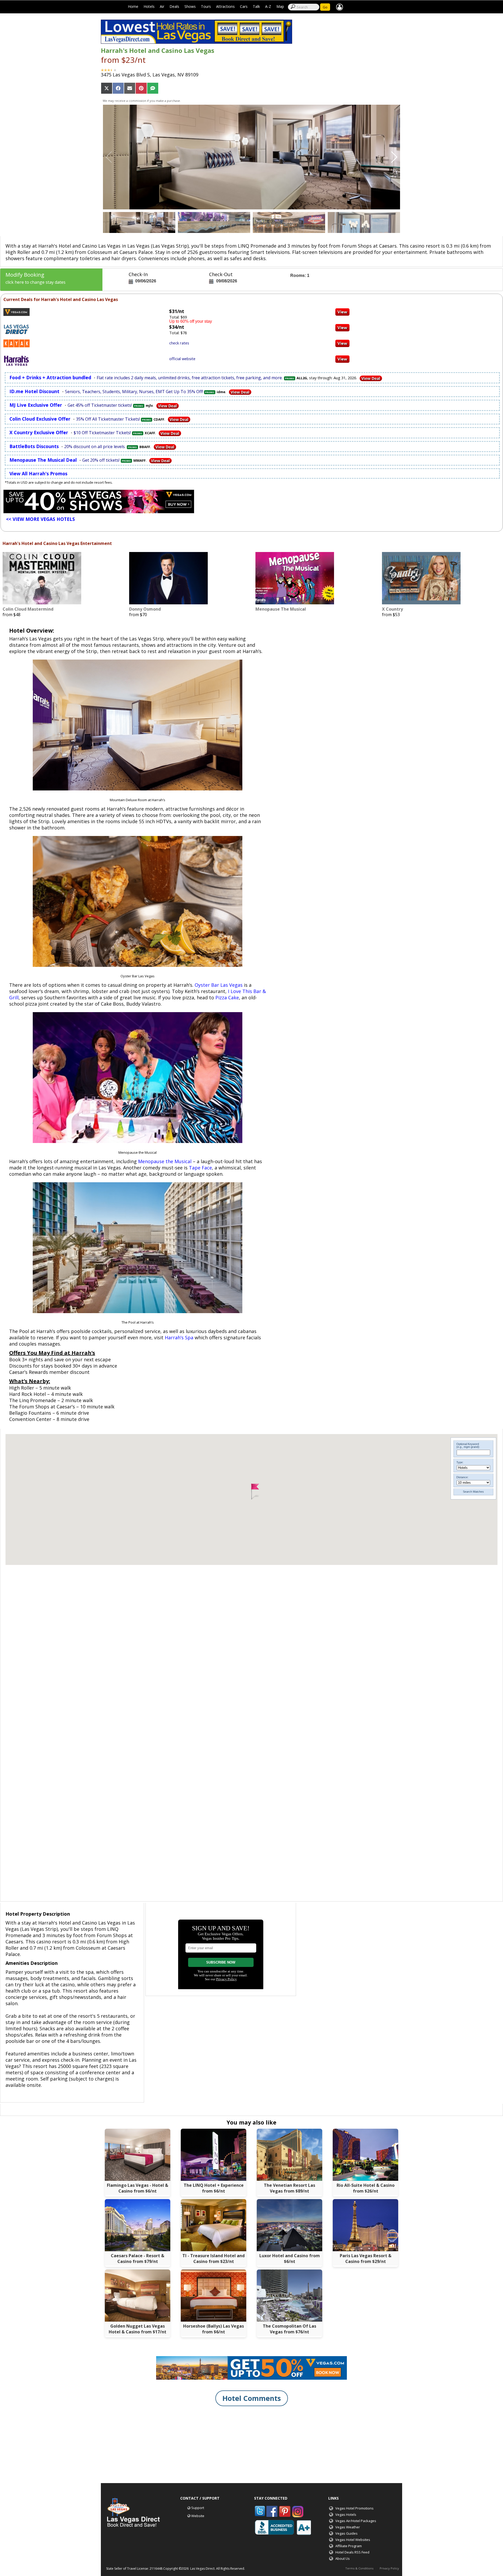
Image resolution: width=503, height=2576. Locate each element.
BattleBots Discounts (34, 446)
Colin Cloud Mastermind (28, 609)
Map (280, 6)
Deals (174, 6)
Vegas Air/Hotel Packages (356, 2521)
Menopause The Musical (281, 609)
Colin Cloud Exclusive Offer (40, 419)
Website (198, 2516)
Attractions (225, 6)
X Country (392, 609)
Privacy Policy (389, 2568)
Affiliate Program (349, 2546)
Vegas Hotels (346, 2514)
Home (133, 6)
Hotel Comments (252, 2398)
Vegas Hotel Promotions (354, 2508)
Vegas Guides (346, 2533)
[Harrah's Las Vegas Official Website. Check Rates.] (342, 358)
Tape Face (200, 1168)
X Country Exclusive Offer (39, 432)
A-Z (268, 6)
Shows (190, 6)
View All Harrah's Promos (38, 473)
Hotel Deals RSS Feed (352, 2552)
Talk (256, 6)
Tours (206, 6)
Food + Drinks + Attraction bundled (50, 377)
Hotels (149, 6)
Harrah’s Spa (179, 1337)
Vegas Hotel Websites (353, 2540)
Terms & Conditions (359, 2568)
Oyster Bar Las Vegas (219, 985)
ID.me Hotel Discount (34, 391)
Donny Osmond (145, 609)
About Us (343, 2558)
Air (162, 6)
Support (198, 2508)
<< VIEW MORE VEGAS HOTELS (40, 519)
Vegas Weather (348, 2527)
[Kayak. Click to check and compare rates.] (342, 343)
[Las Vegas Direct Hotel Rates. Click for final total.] (342, 327)
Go (325, 7)
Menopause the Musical (165, 1161)
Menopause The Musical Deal (43, 460)
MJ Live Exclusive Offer (36, 405)
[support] (340, 7)
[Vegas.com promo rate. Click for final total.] (342, 311)
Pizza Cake (227, 997)
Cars (244, 6)
